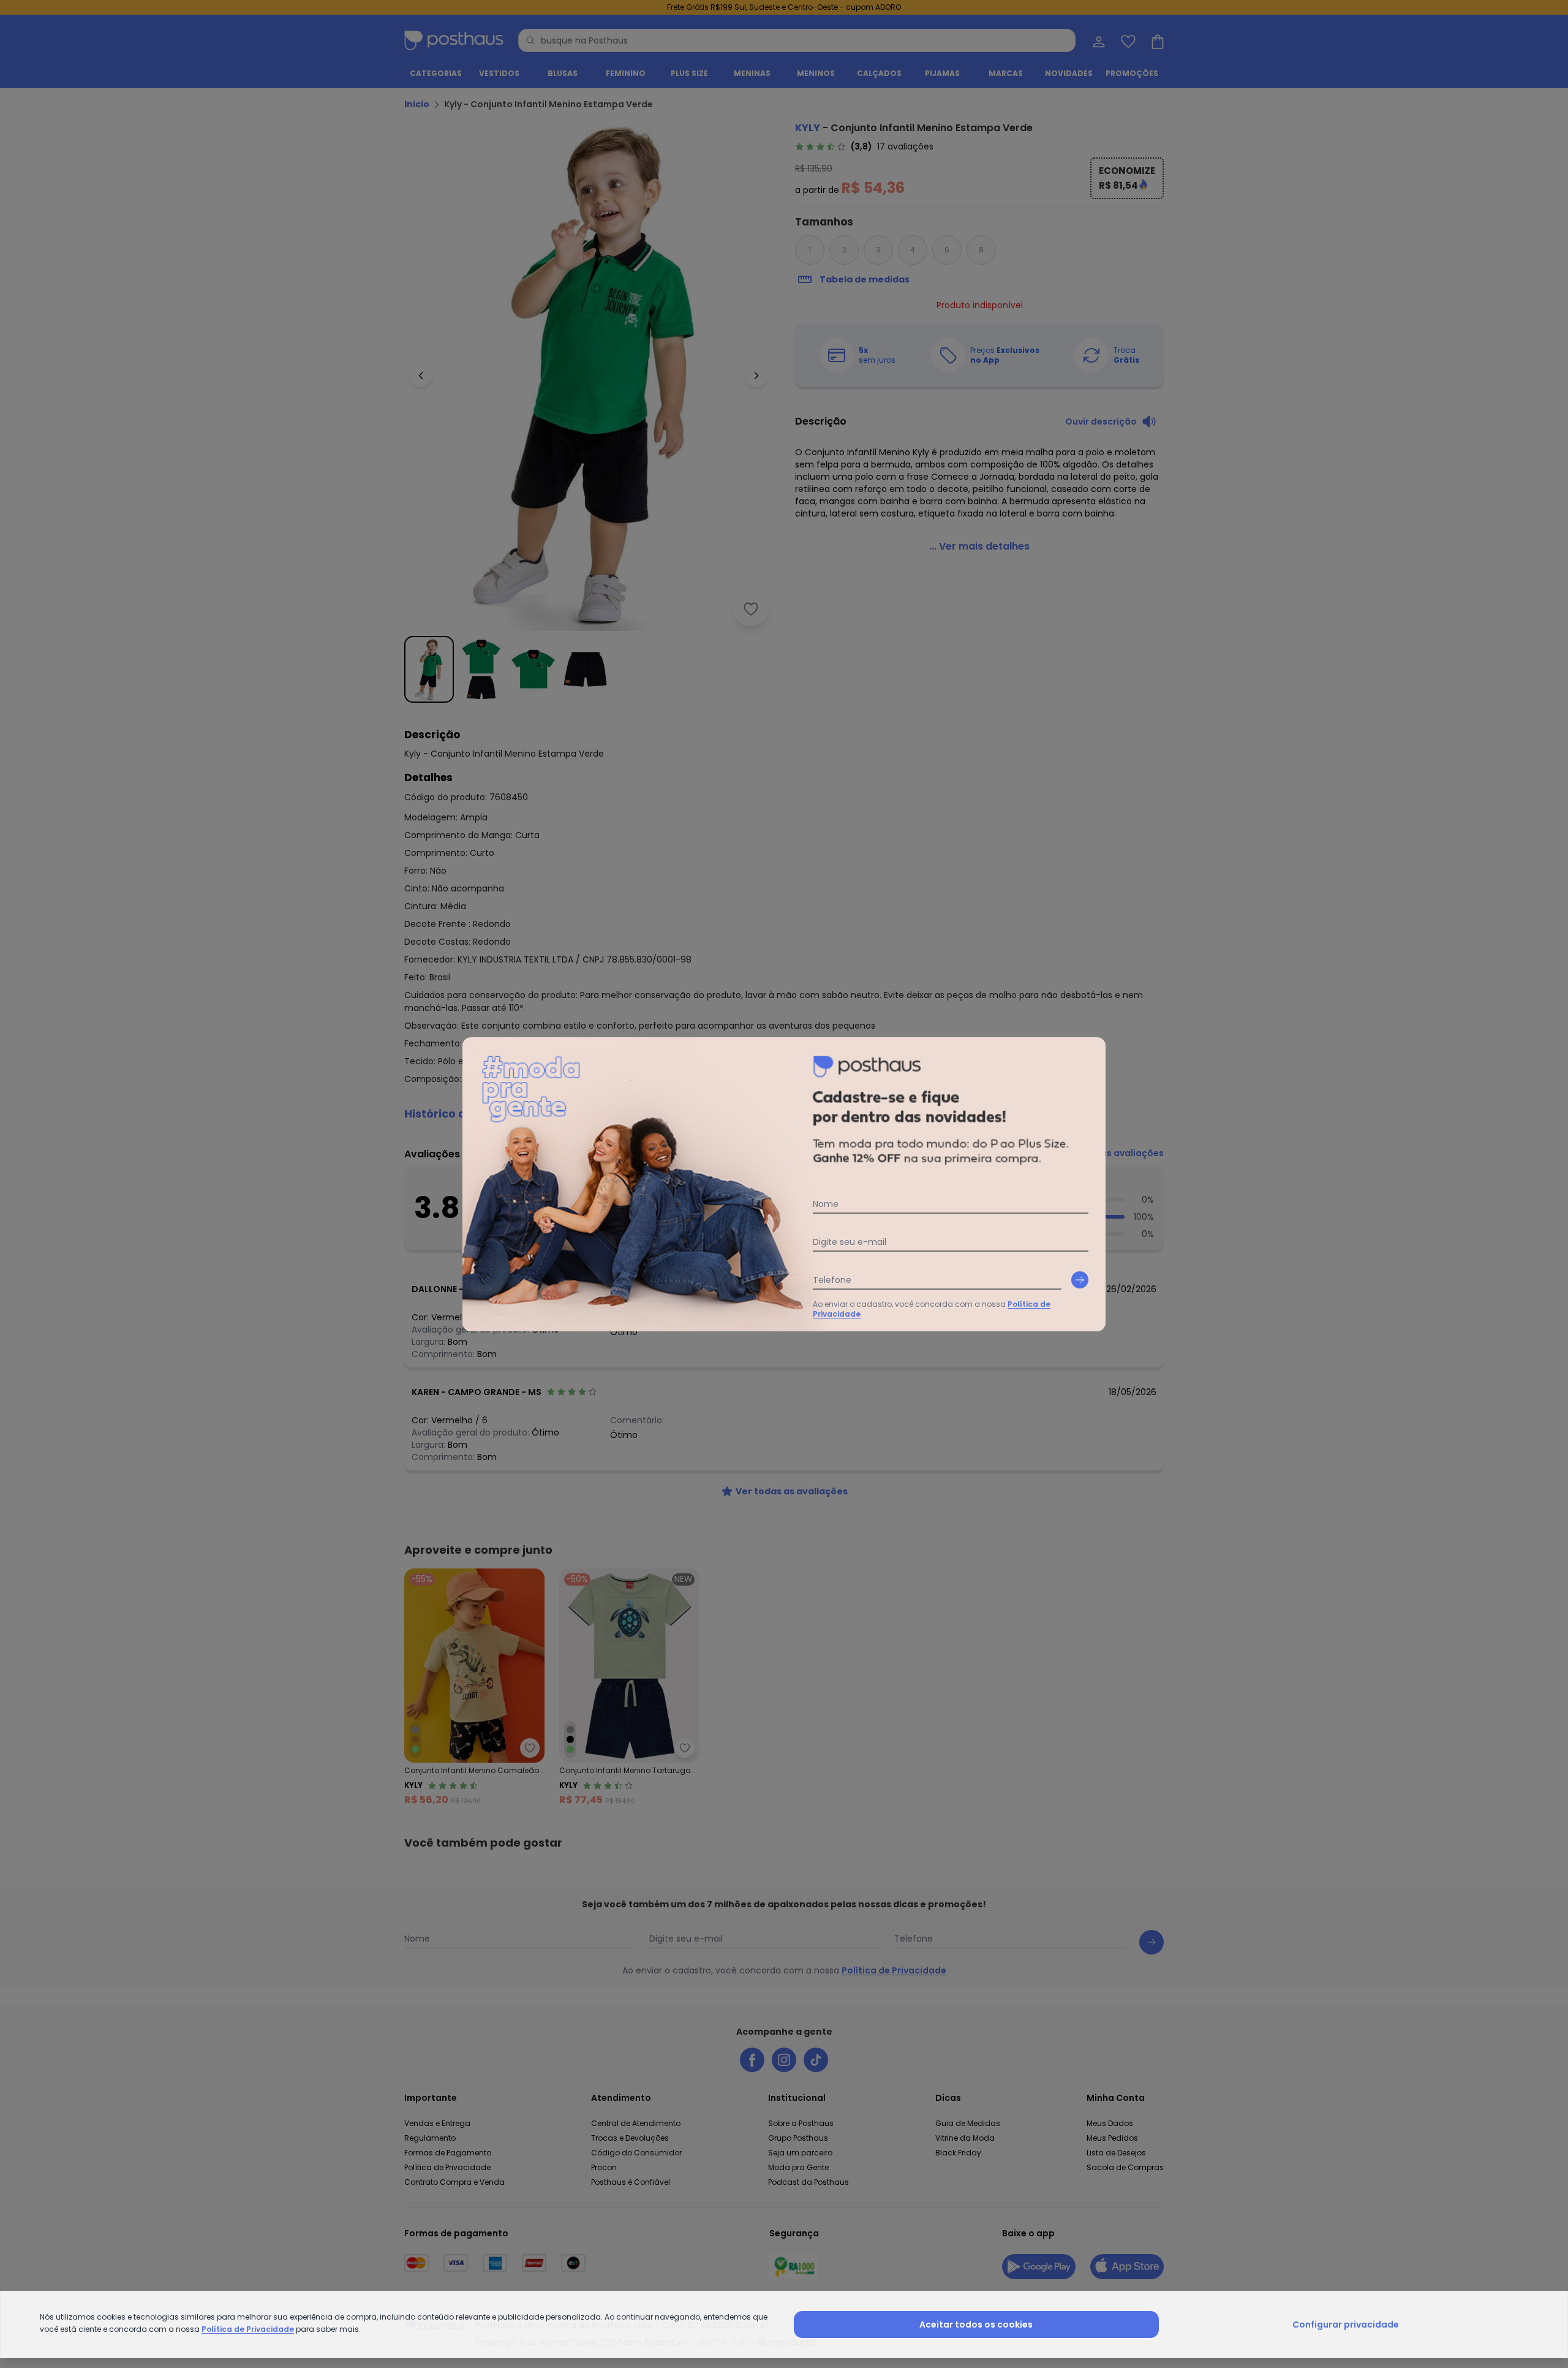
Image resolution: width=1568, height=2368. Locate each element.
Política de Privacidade (248, 2329)
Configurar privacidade (1346, 2324)
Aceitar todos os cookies (976, 2324)
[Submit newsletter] (1080, 1280)
